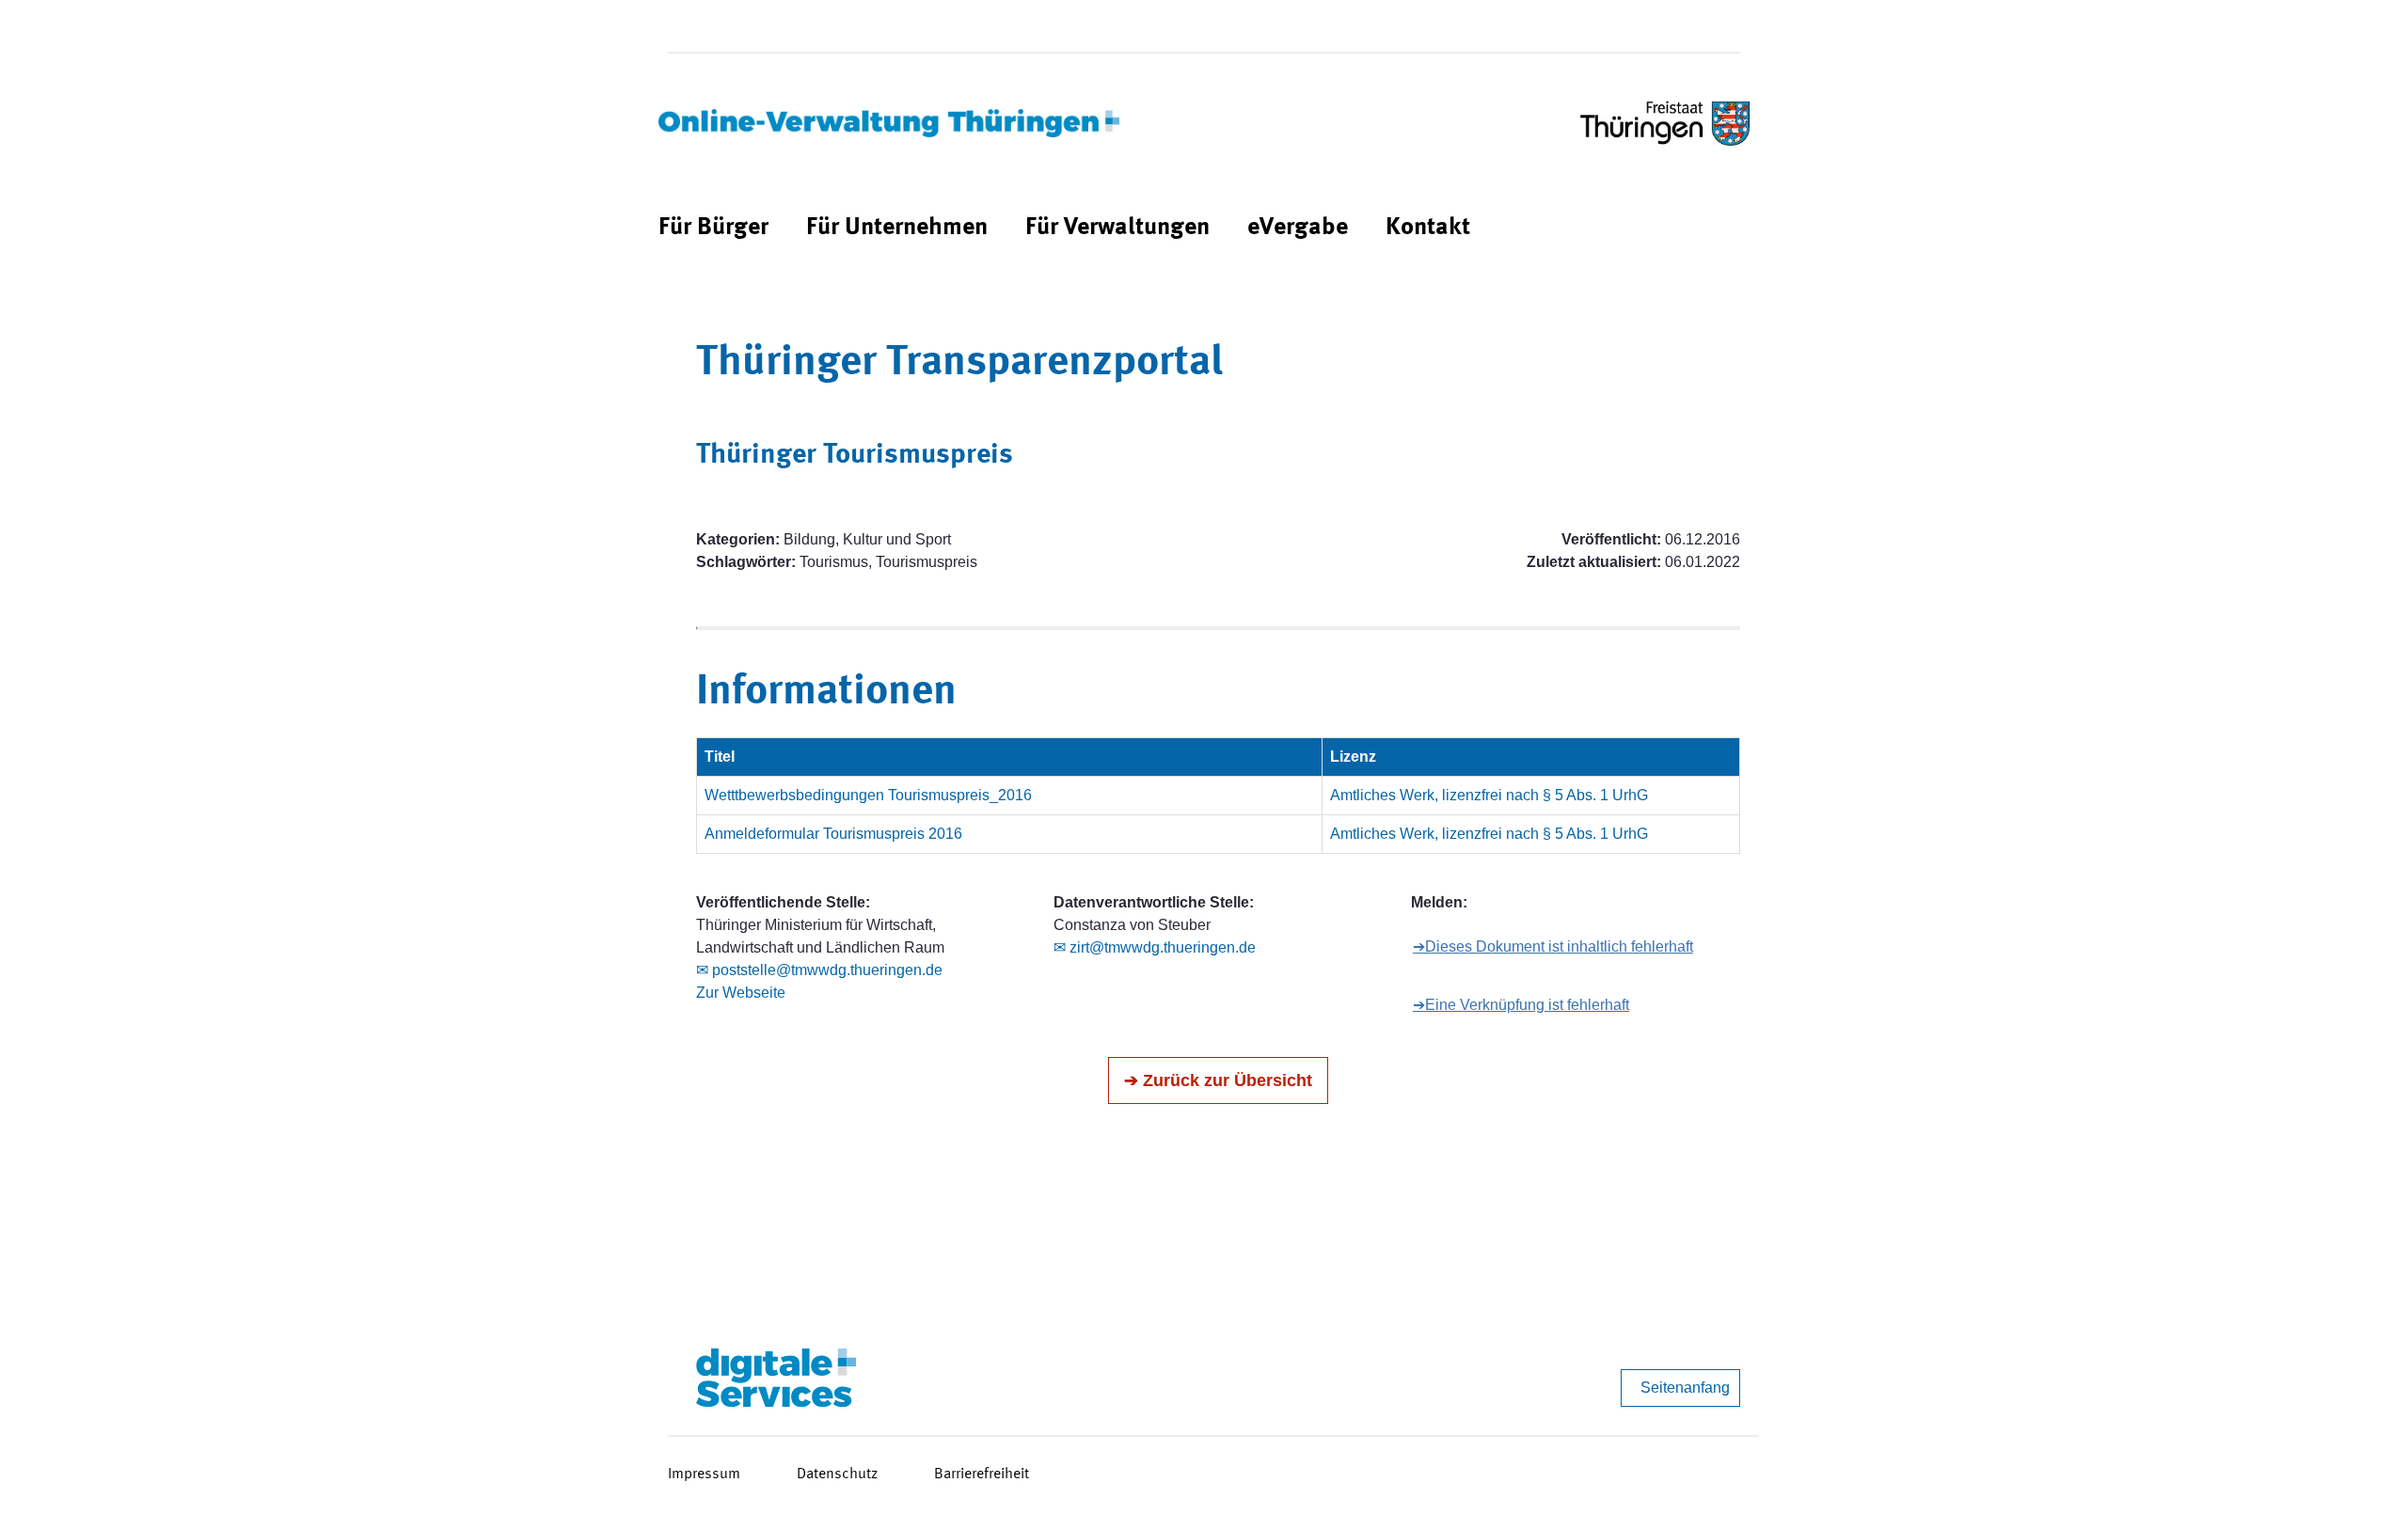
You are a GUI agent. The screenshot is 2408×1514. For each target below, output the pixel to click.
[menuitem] (713, 228)
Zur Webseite (741, 993)
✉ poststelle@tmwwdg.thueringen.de (819, 970)
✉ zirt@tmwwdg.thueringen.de (1155, 947)
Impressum (704, 1475)
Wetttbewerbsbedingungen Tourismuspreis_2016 (868, 795)
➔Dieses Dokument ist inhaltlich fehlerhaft (1553, 946)
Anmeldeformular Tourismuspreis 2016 (833, 834)
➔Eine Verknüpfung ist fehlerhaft (1521, 1005)
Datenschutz (837, 1475)
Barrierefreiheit (982, 1475)
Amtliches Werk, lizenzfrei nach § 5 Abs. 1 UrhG (1489, 795)
